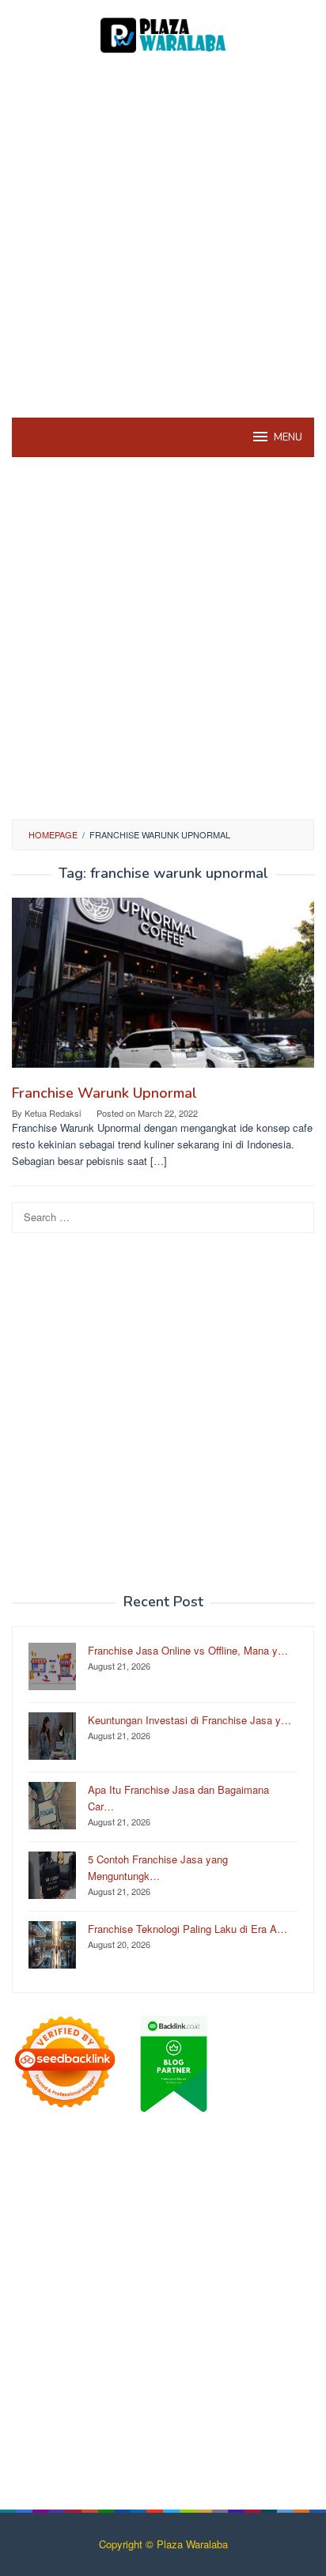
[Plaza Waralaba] (163, 34)
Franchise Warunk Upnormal (104, 1093)
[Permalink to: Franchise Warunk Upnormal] (163, 989)
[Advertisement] (163, 234)
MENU (288, 437)
